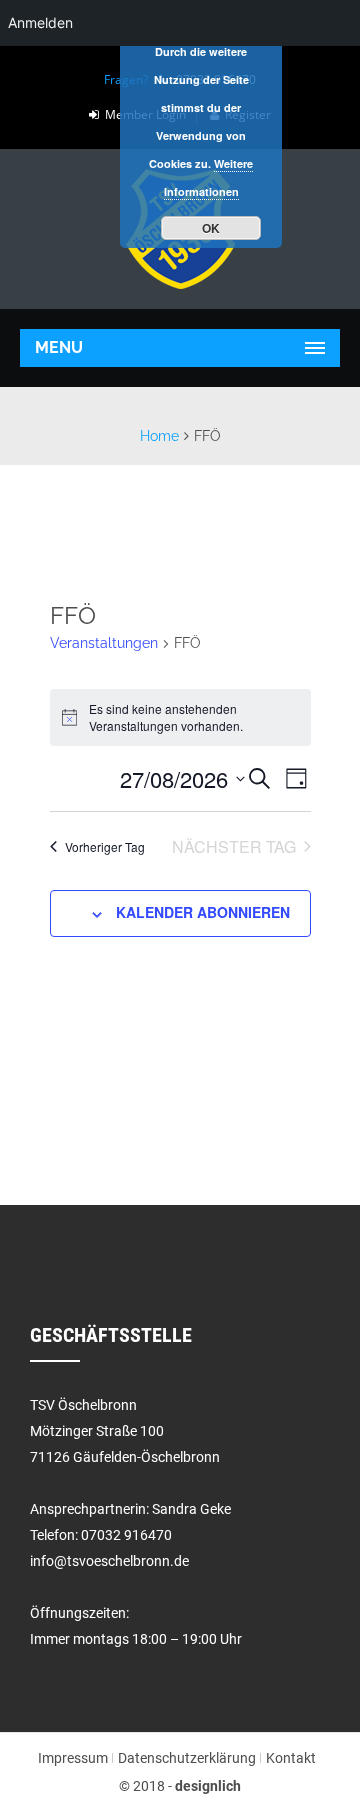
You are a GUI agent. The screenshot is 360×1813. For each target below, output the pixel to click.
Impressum (73, 1758)
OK (211, 228)
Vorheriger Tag (105, 846)
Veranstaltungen (104, 643)
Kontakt (291, 1758)
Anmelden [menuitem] (40, 22)
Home (159, 436)
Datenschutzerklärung (187, 1758)
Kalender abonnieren (203, 912)
